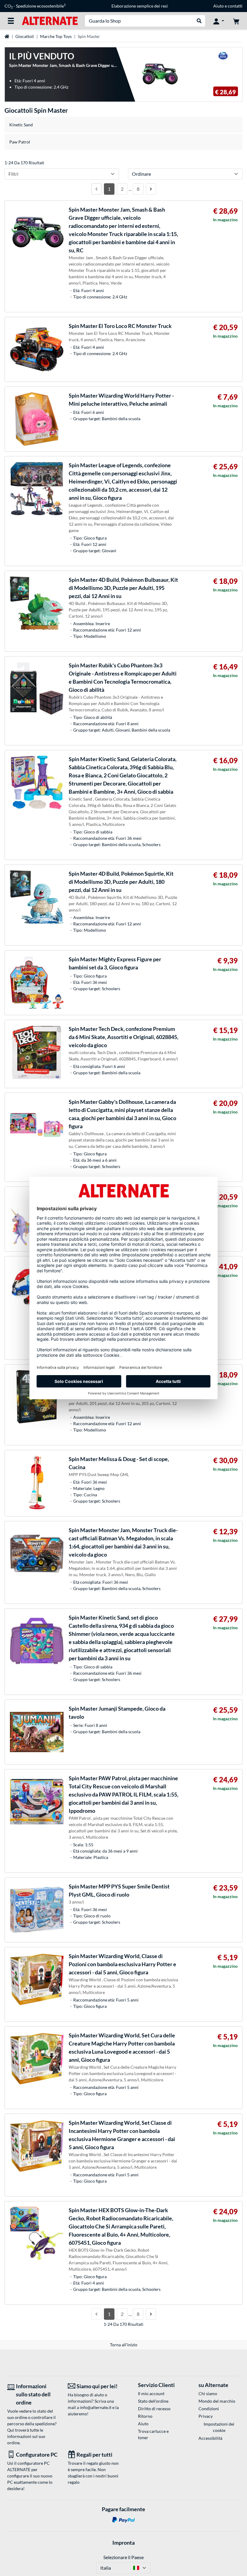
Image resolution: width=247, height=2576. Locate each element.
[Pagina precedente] (96, 189)
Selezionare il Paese (123, 2557)
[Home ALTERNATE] (50, 20)
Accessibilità (210, 2438)
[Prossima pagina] (151, 189)
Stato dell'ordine (153, 2401)
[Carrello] (236, 21)
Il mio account (151, 2393)
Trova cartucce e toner (153, 2434)
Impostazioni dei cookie (219, 2427)
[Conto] (219, 21)
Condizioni (209, 2409)
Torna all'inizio (124, 2345)
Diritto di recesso (154, 2409)
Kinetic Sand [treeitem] (21, 125)
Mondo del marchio (217, 2401)
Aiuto (219, 6)
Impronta (123, 2543)
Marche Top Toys (56, 36)
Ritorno (145, 2416)
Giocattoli (25, 36)
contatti (235, 6)
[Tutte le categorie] (11, 21)
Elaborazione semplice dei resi (140, 6)
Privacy (206, 2416)
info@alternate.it (96, 2407)
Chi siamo (208, 2393)
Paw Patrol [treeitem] (20, 142)
